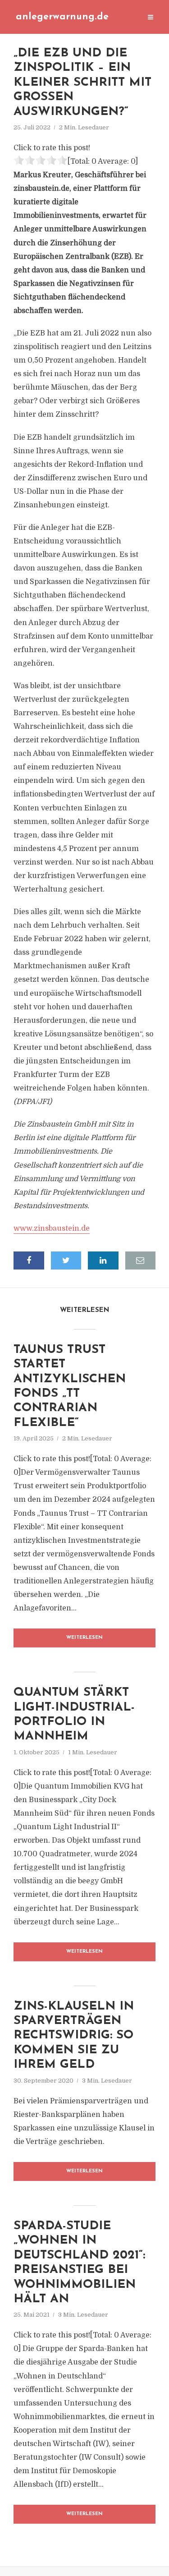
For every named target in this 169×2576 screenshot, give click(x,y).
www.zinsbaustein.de (52, 1228)
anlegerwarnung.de (62, 17)
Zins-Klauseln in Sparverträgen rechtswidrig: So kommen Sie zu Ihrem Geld (74, 2036)
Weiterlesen (84, 1638)
